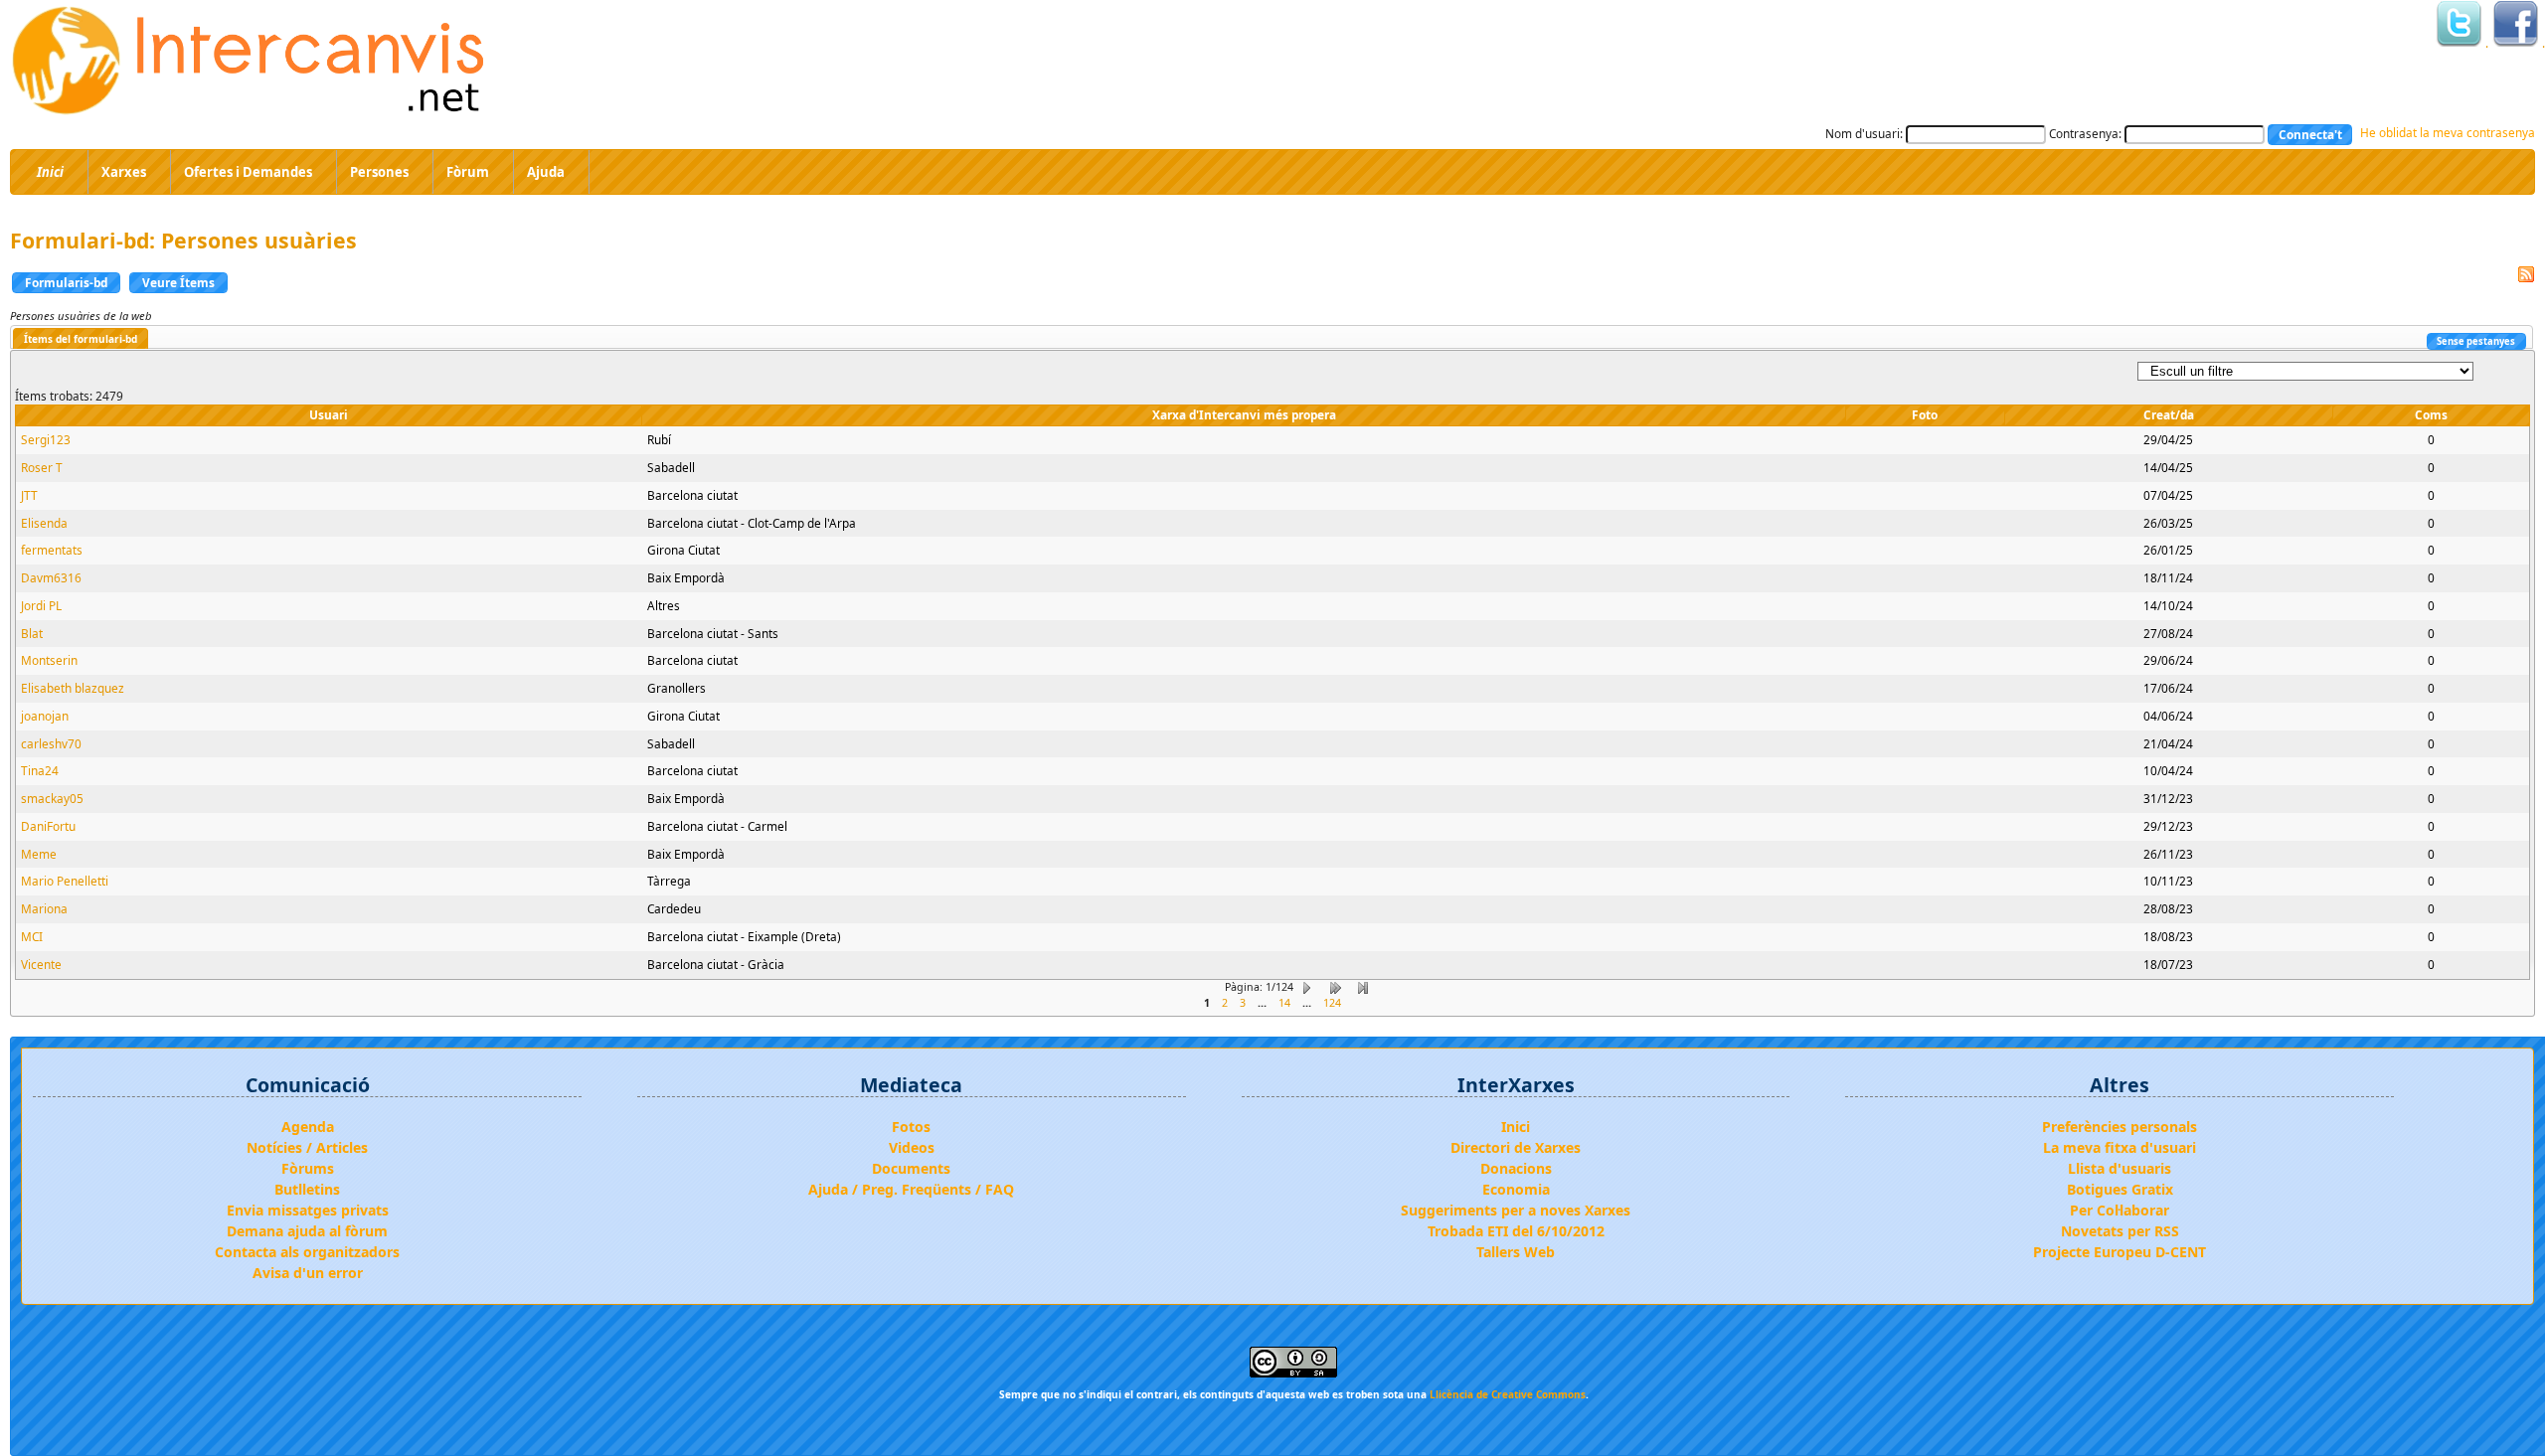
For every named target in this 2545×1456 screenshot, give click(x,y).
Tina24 (40, 770)
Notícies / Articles (307, 1147)
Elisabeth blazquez (73, 688)
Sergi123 (46, 439)
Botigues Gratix (2120, 1189)
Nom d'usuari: (1864, 133)
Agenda (308, 1127)
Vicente (41, 964)
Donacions (1516, 1168)
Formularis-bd (66, 282)
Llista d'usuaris (2120, 1168)
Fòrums (308, 1168)
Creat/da (2169, 414)
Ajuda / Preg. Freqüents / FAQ (911, 1189)
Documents (911, 1168)
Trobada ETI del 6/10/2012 (1516, 1231)
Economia (1516, 1189)
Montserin (49, 660)
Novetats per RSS (2120, 1231)
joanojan (45, 716)
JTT (29, 495)
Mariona (44, 908)
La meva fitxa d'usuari (2120, 1147)
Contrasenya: (2085, 133)
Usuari (329, 414)
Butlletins (307, 1189)
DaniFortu (48, 826)
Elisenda (44, 523)
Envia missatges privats (308, 1210)
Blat (32, 633)
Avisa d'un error (308, 1273)
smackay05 (52, 798)
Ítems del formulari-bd (81, 339)
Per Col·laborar (2120, 1210)
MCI (32, 936)
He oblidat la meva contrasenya (2448, 132)
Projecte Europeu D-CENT (2120, 1252)
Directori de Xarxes (1516, 1147)
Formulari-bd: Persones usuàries (183, 240)
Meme (39, 854)
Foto (1925, 414)
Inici (1516, 1127)
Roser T (42, 467)
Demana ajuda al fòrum (307, 1231)
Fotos (911, 1127)
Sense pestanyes (2476, 341)
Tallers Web (1516, 1252)
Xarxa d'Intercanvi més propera (1244, 414)
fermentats (52, 550)
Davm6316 (51, 577)
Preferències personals (2120, 1127)
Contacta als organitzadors (307, 1252)
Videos (912, 1147)
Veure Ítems (178, 282)
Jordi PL (41, 605)
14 (1284, 1003)
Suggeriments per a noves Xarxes (1516, 1210)
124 (1332, 1003)
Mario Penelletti (65, 881)
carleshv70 (51, 743)
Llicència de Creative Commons (1508, 1394)
